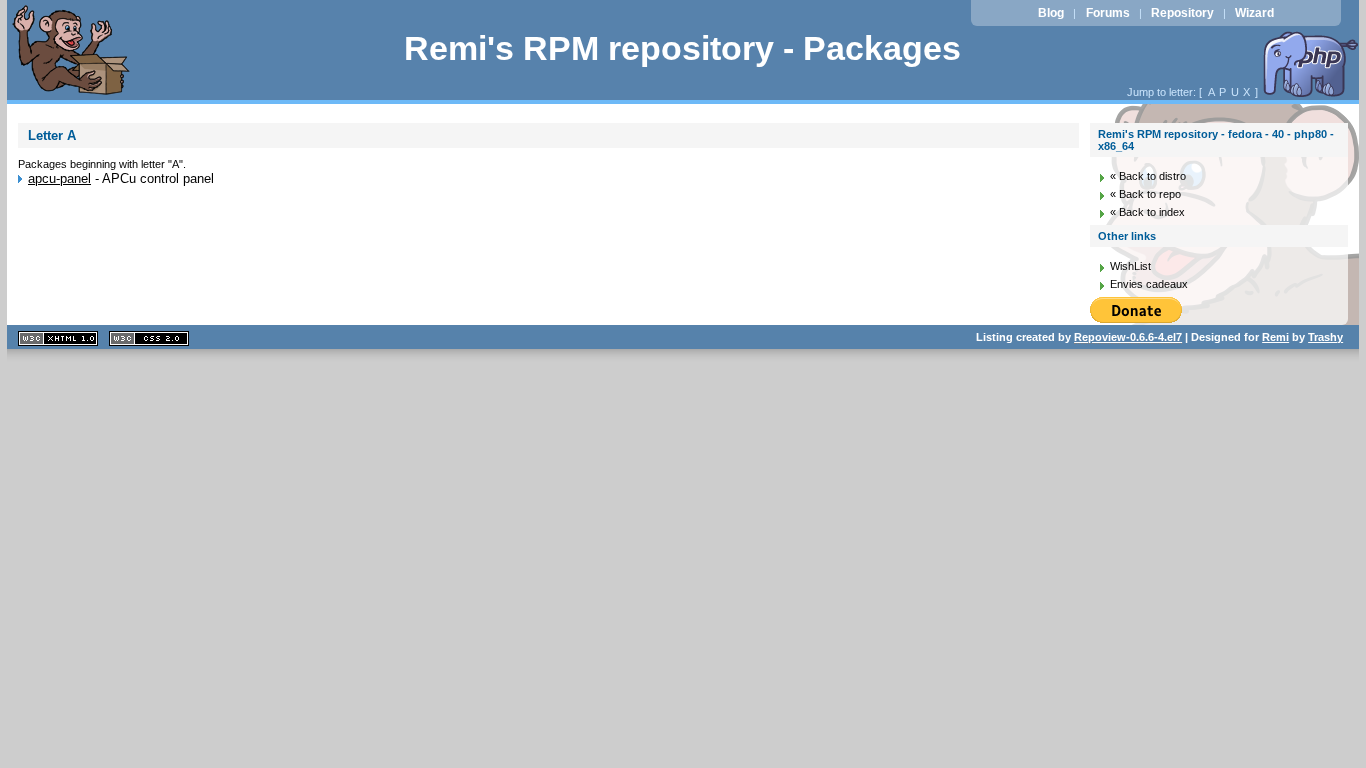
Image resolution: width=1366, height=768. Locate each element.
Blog (1051, 13)
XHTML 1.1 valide (58, 338)
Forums (1108, 13)
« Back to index (1147, 212)
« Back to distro (1148, 176)
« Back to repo (1145, 194)
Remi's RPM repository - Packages (682, 48)
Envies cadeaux (1149, 284)
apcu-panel (59, 178)
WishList (1130, 266)
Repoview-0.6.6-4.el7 (1128, 337)
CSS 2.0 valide (149, 338)
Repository (1182, 13)
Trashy (1325, 337)
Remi (1275, 337)
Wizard (1254, 13)
